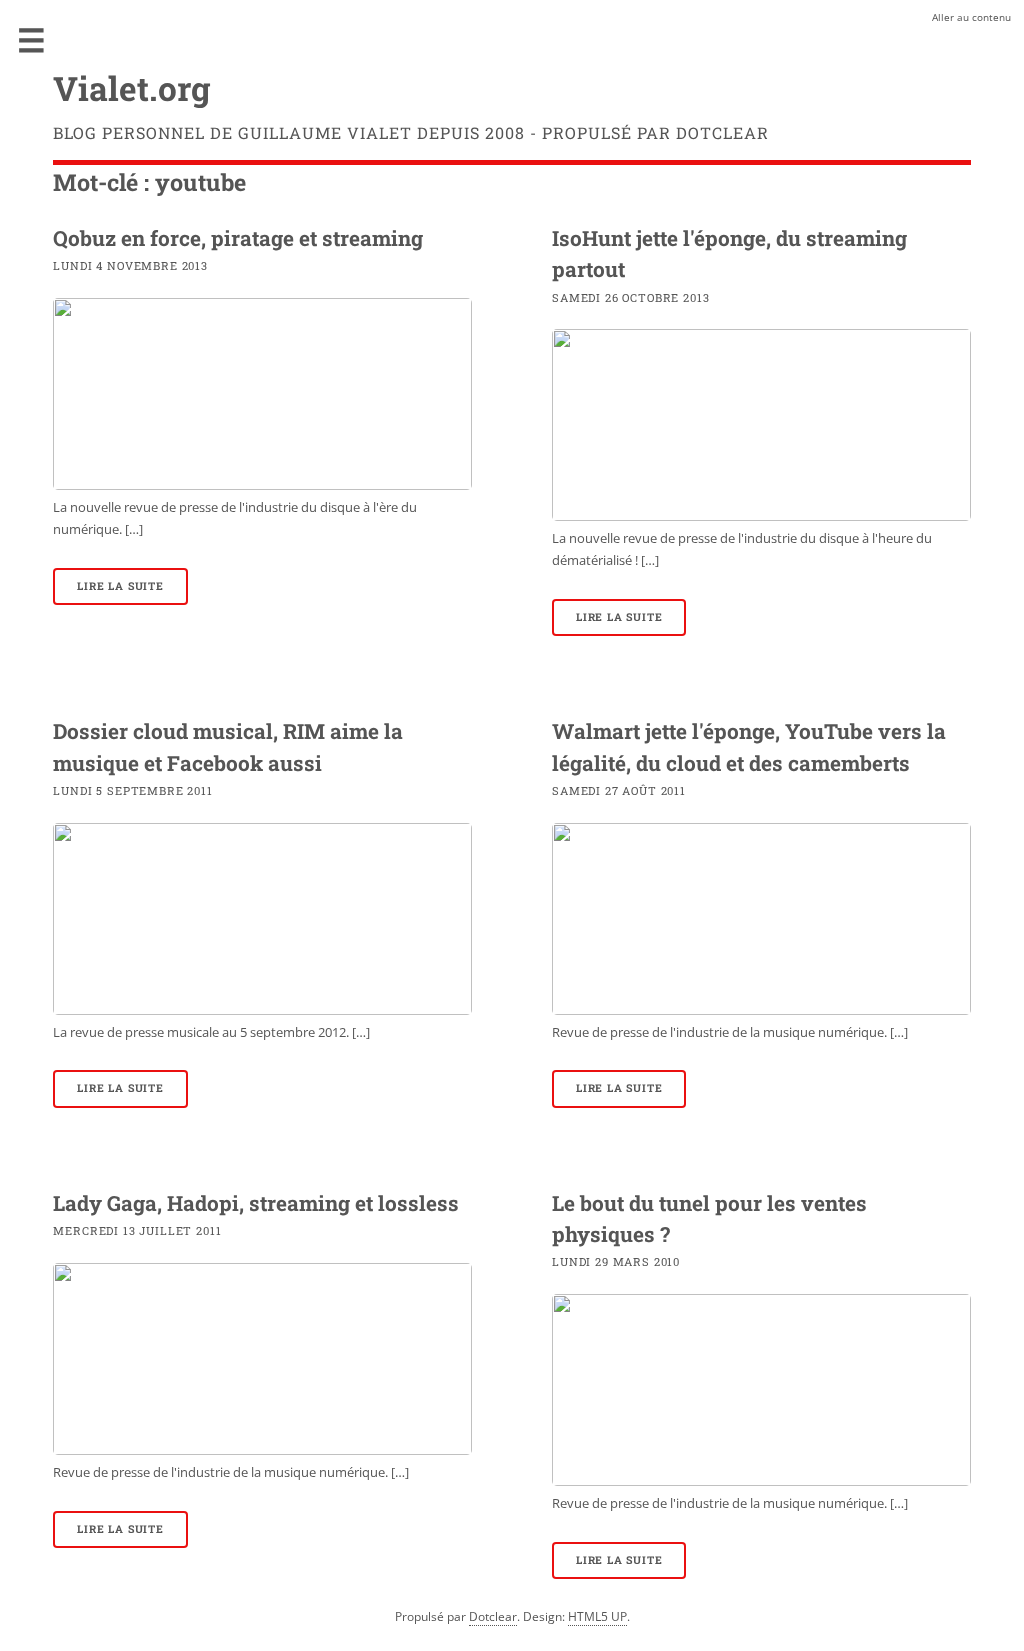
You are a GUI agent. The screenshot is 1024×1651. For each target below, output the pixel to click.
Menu (32, 40)
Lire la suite (120, 586)
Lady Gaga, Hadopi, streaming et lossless (256, 1203)
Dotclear (493, 1616)
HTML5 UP (597, 1616)
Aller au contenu (971, 17)
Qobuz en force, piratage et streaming (238, 238)
